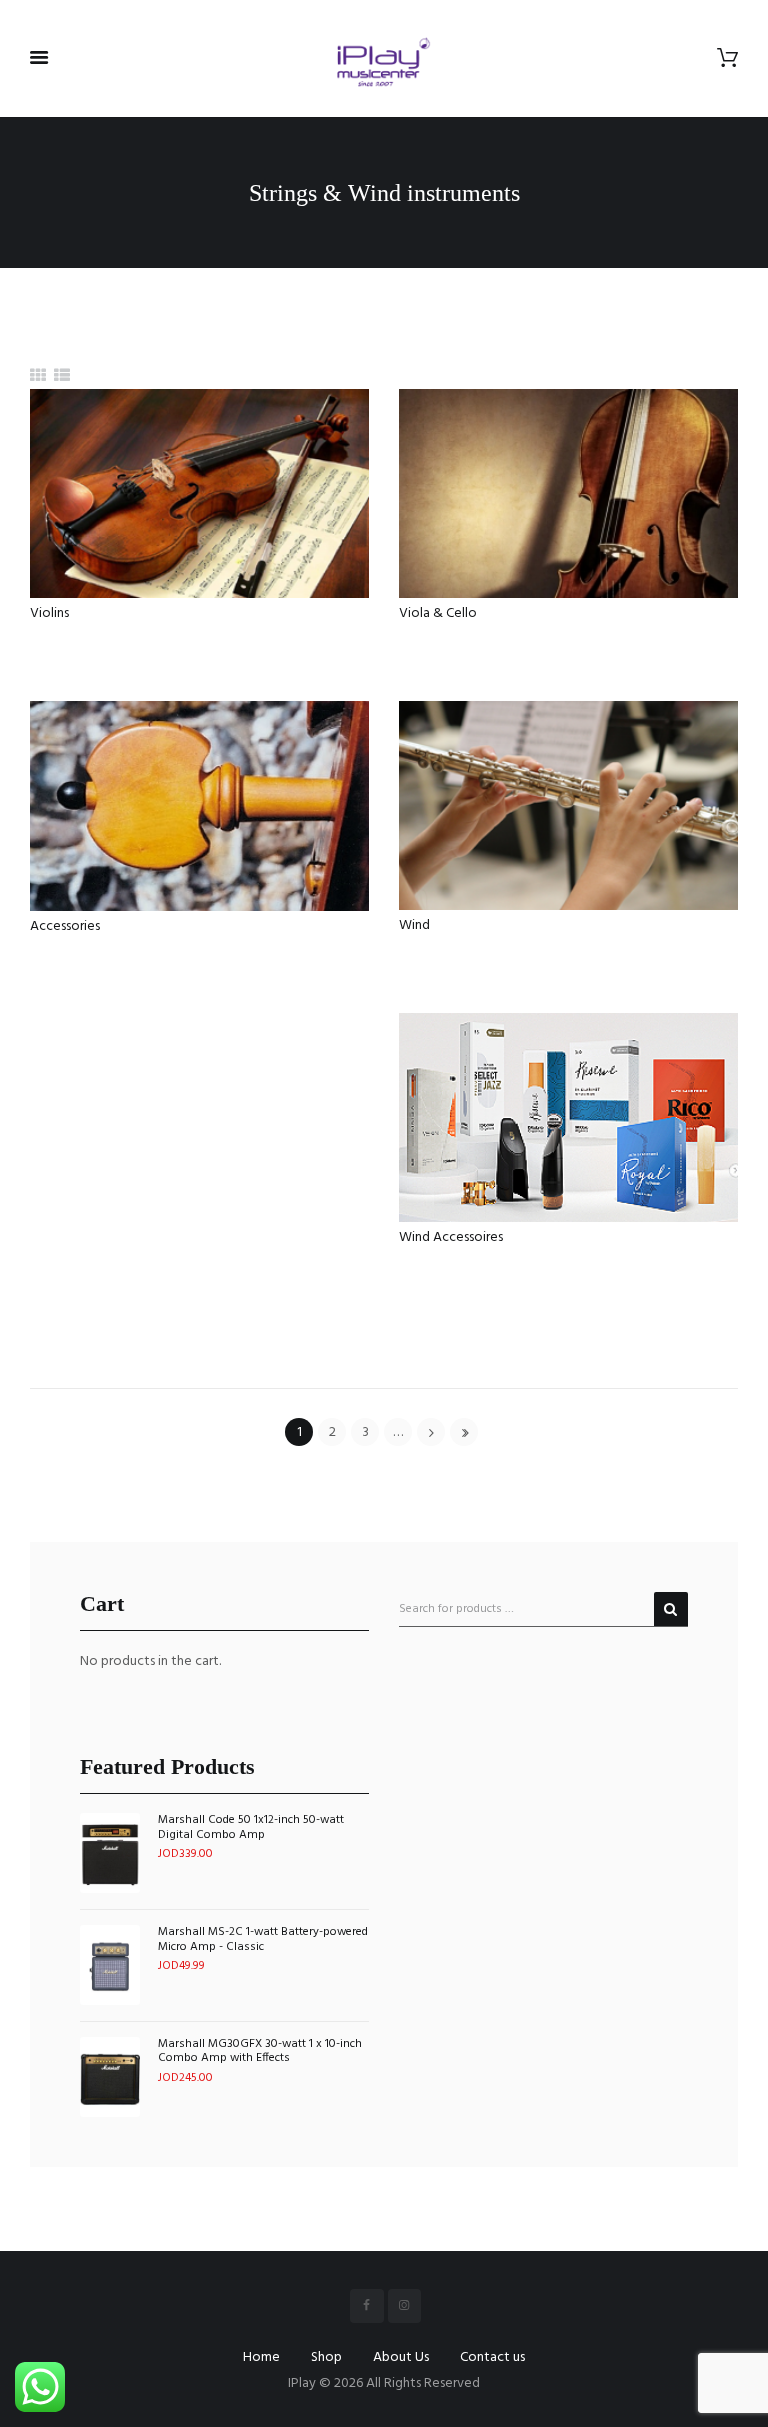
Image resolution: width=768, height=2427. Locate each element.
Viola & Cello (438, 613)
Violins (49, 613)
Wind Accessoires (451, 1237)
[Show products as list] (62, 377)
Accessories (65, 926)
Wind (414, 925)
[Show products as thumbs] (38, 377)
